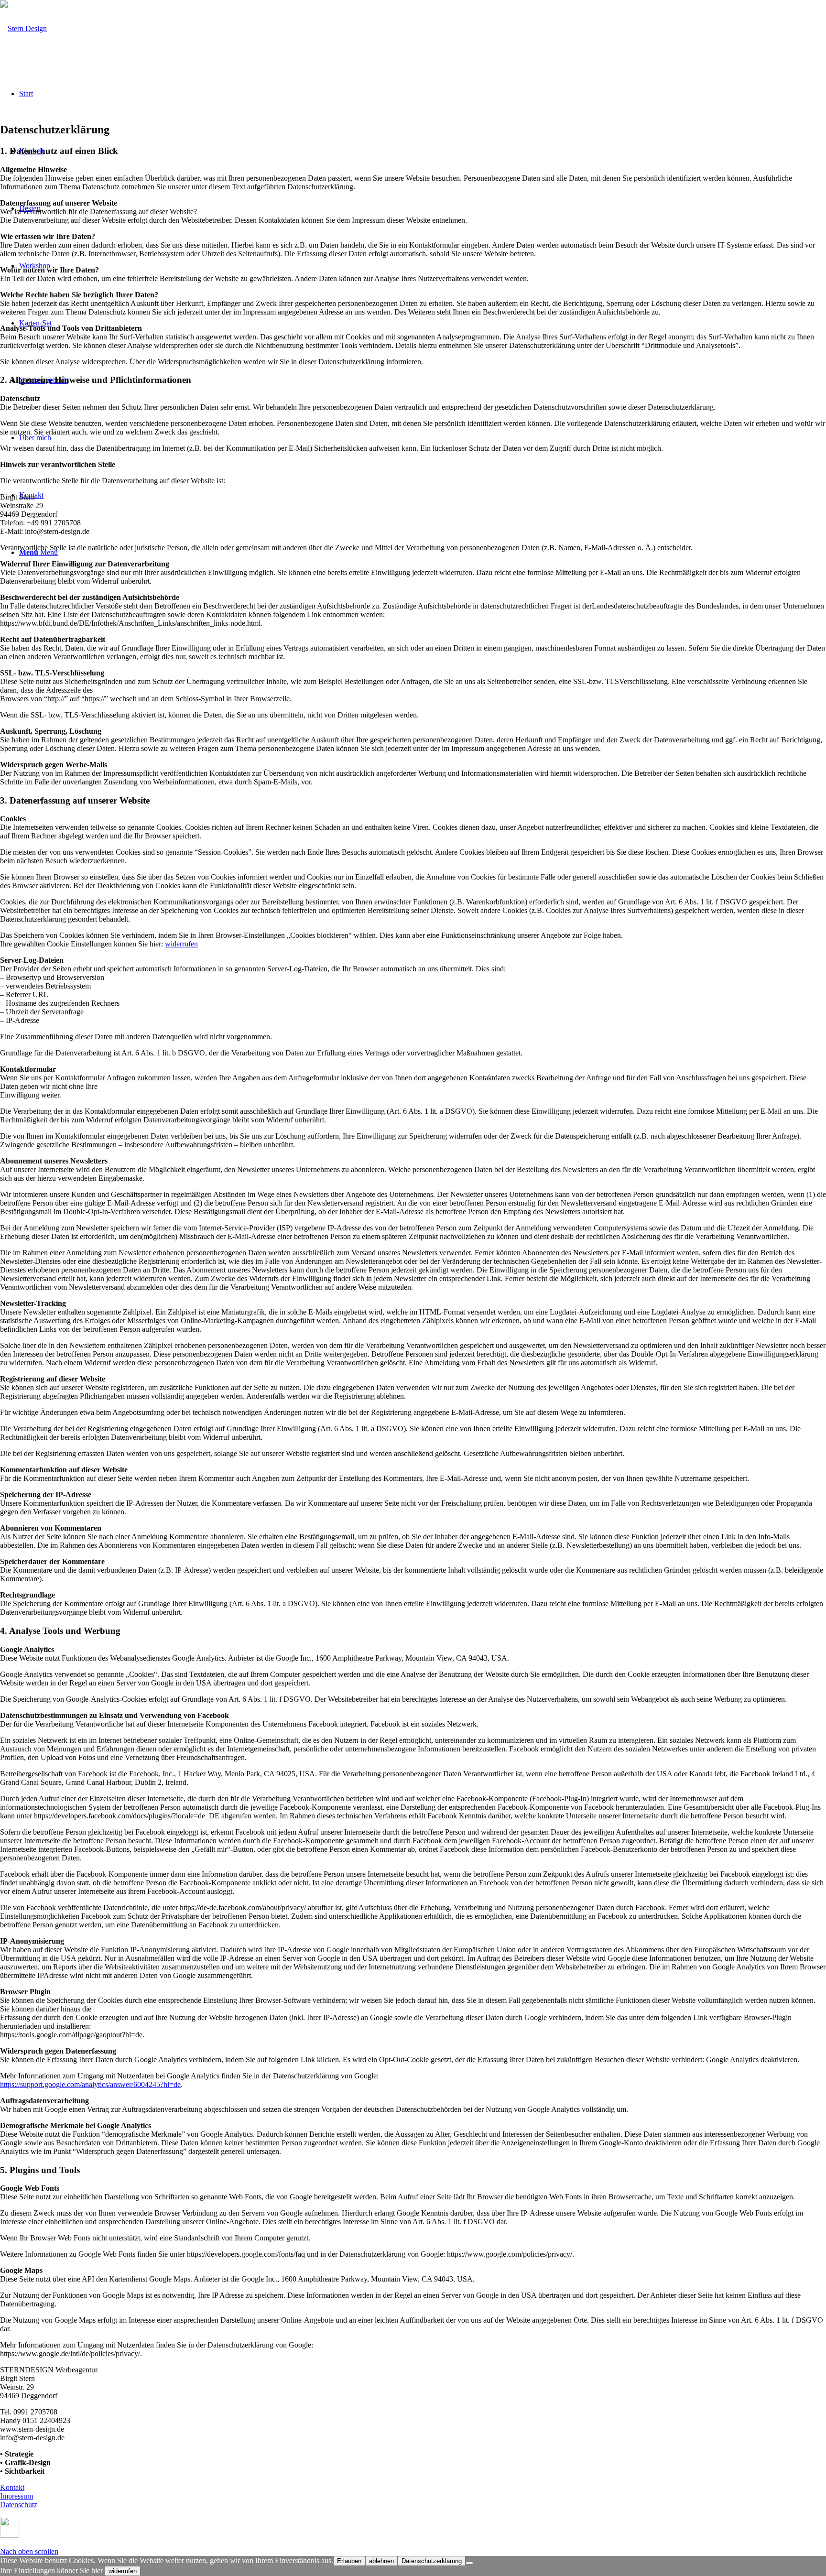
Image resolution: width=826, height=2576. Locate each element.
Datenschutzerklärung (432, 2561)
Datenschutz (19, 2505)
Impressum (16, 2496)
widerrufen (181, 944)
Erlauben (349, 2561)
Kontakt (12, 2487)
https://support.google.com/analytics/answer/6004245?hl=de (90, 2084)
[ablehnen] (469, 2563)
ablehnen (381, 2561)
